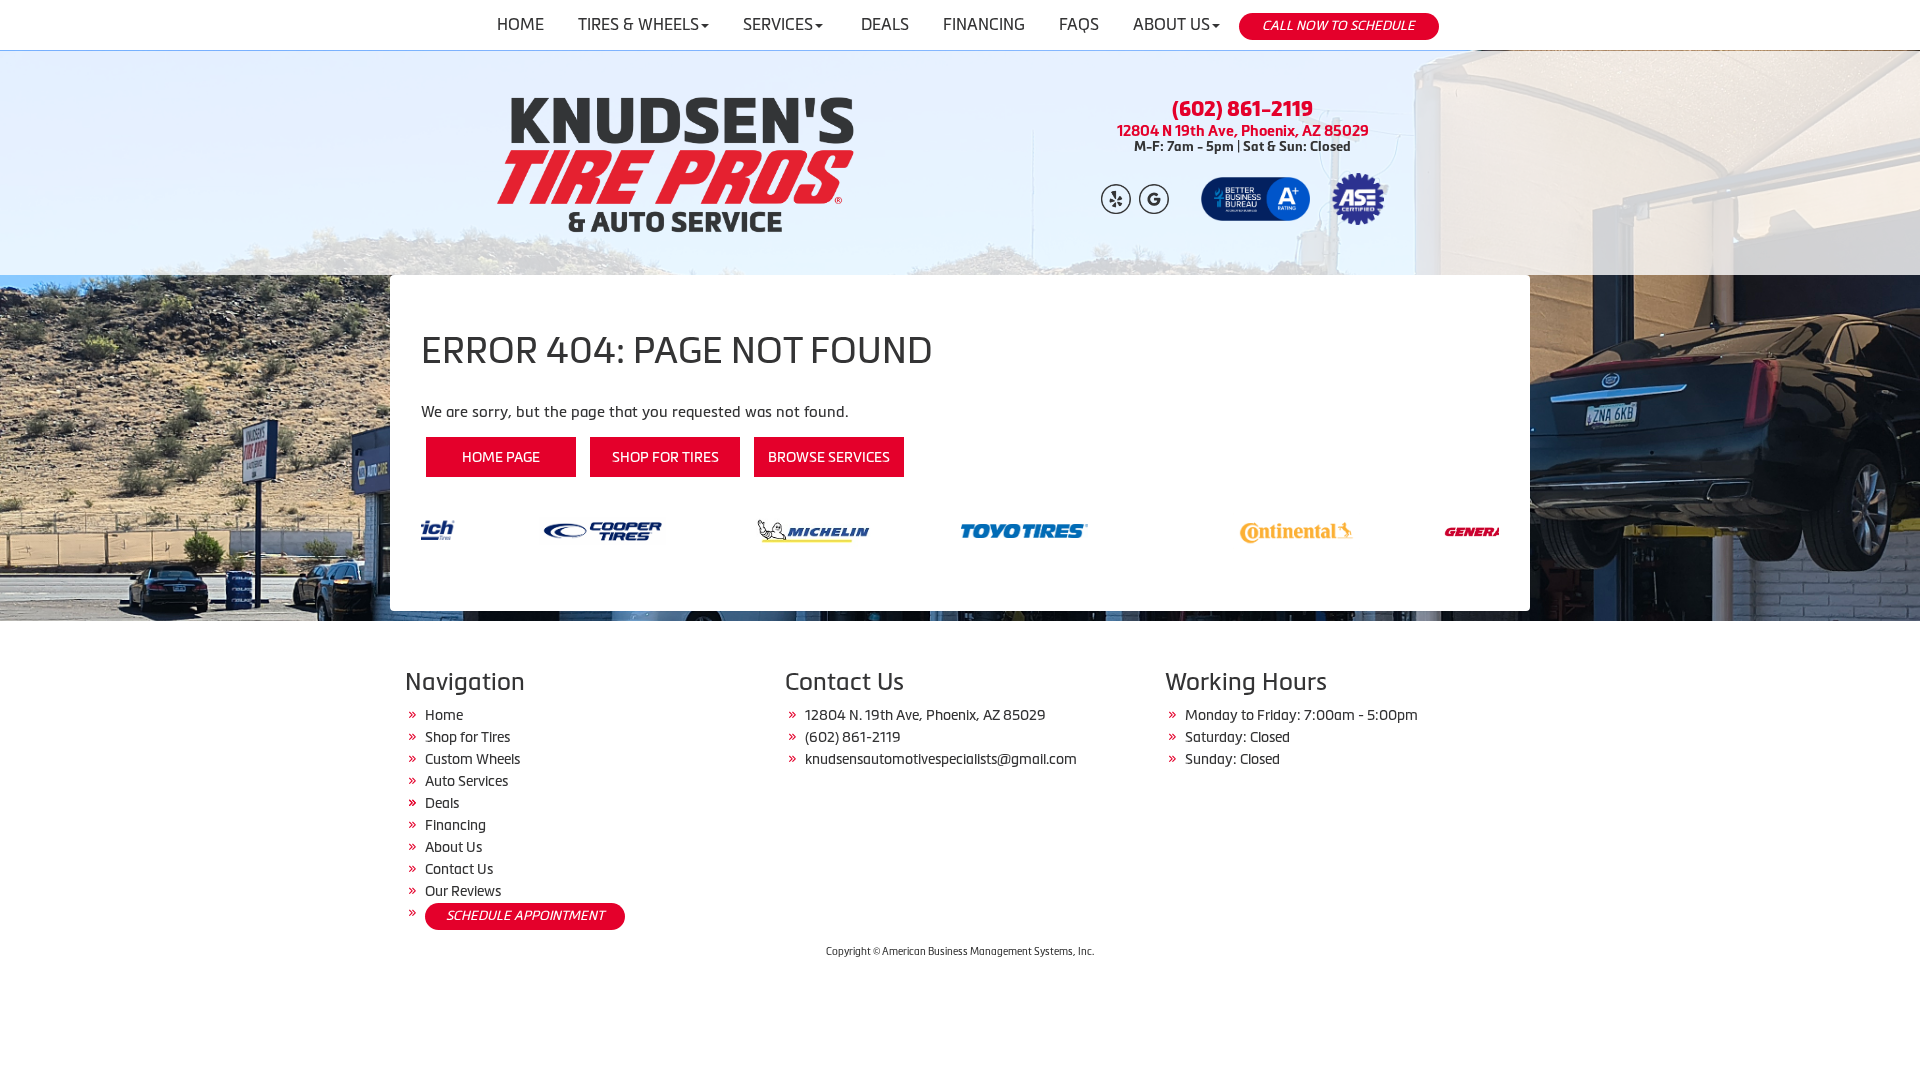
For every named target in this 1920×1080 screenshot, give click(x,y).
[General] (1443, 529)
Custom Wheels (472, 759)
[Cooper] (538, 529)
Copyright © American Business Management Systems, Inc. (960, 951)
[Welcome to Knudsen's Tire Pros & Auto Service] (677, 163)
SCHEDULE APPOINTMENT (525, 915)
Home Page (501, 457)
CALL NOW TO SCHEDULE (1338, 25)
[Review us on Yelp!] (1116, 197)
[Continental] (1232, 529)
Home (444, 715)
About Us (453, 847)
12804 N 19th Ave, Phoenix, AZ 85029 (1243, 130)
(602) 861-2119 (1242, 109)
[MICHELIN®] (749, 529)
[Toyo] (960, 529)
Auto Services (466, 781)
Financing (455, 825)
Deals (442, 803)
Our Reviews (463, 891)
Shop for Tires (665, 457)
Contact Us (459, 869)
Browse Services (829, 457)
